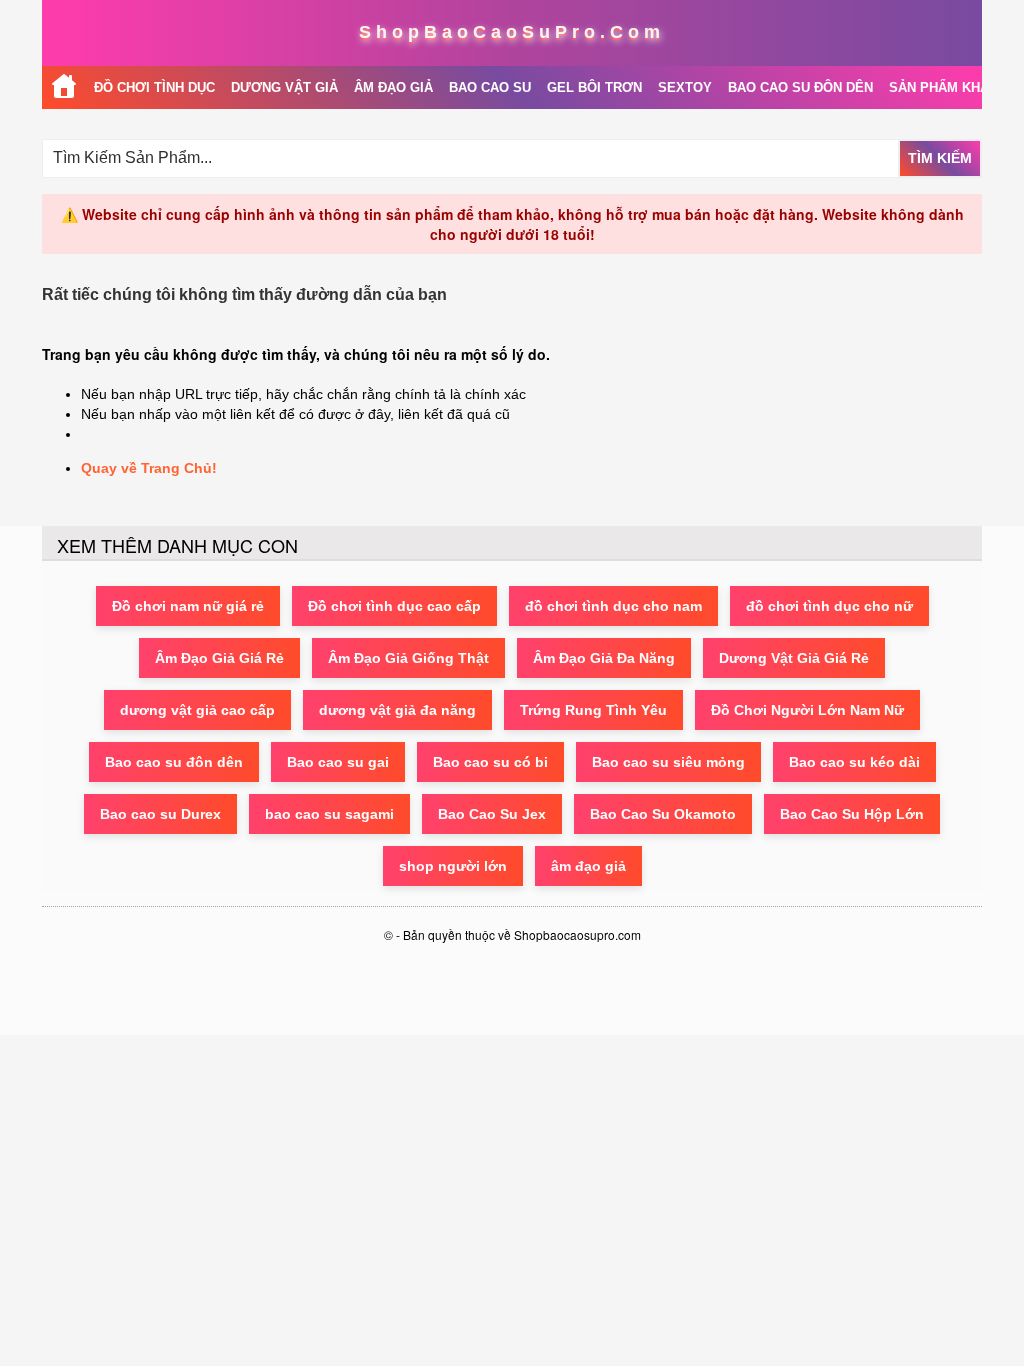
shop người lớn (453, 866)
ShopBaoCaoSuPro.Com (512, 32)
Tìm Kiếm (940, 158)
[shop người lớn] (64, 87)
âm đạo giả (588, 866)
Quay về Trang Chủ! (149, 468)
